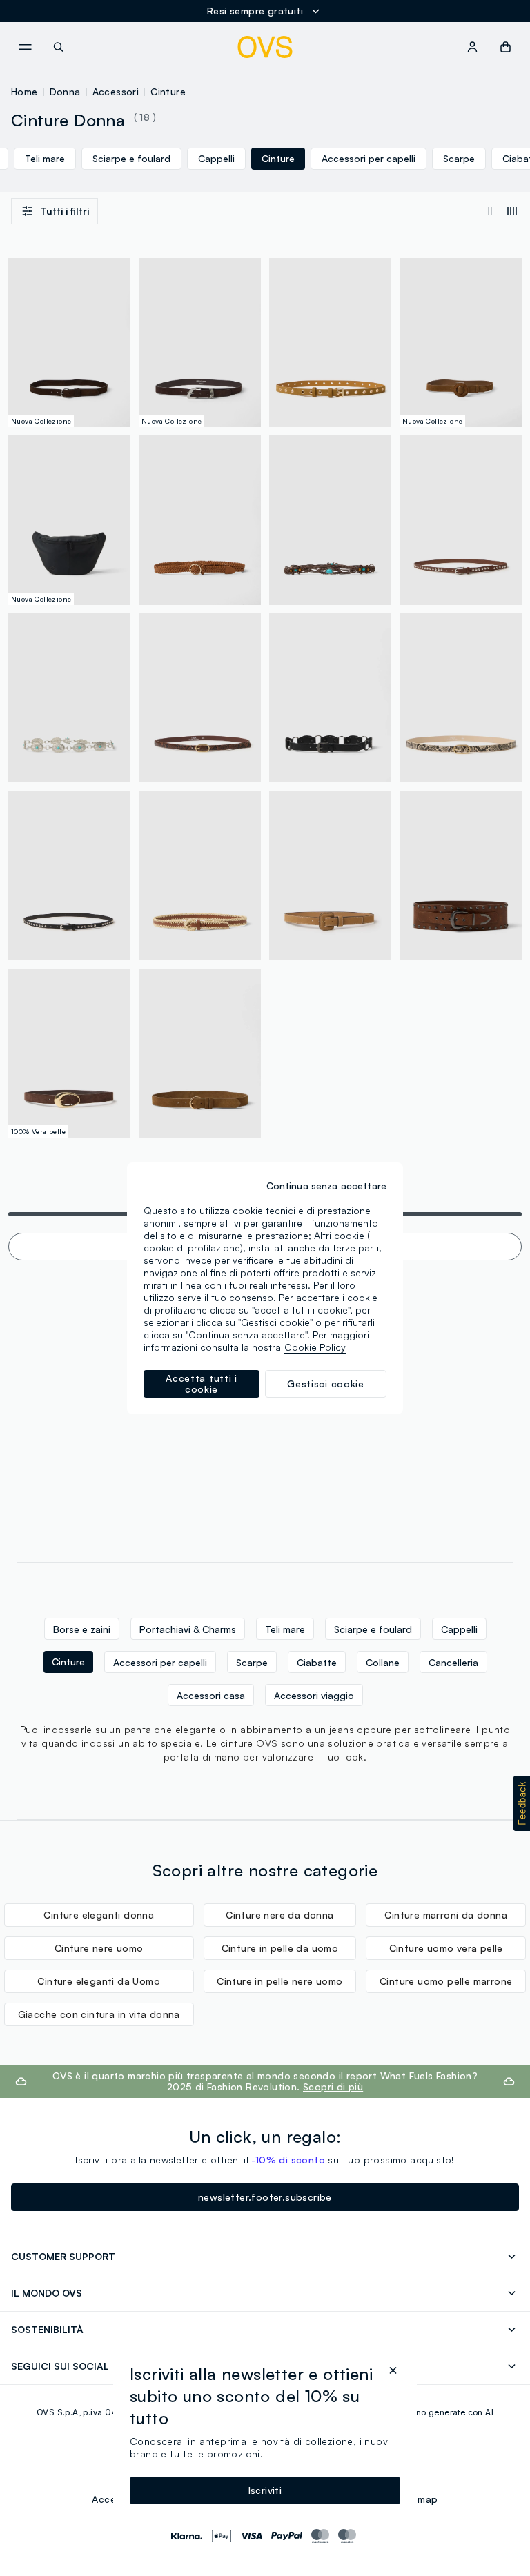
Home (24, 91)
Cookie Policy (315, 1347)
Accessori (116, 91)
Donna (65, 91)
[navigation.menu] (25, 47)
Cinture (168, 91)
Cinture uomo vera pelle (446, 1948)
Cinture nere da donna (279, 1915)
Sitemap (419, 2499)
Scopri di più (333, 2087)
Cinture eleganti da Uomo (99, 1981)
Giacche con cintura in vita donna (99, 2014)
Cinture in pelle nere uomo (279, 1981)
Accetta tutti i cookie (202, 1384)
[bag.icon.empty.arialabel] (506, 47)
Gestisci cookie (326, 1384)
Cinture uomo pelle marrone (446, 1981)
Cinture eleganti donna (99, 1915)
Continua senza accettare (326, 1186)
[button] (522, 1803)
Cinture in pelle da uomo (280, 1948)
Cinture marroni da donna (446, 1915)
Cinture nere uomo (99, 1948)
